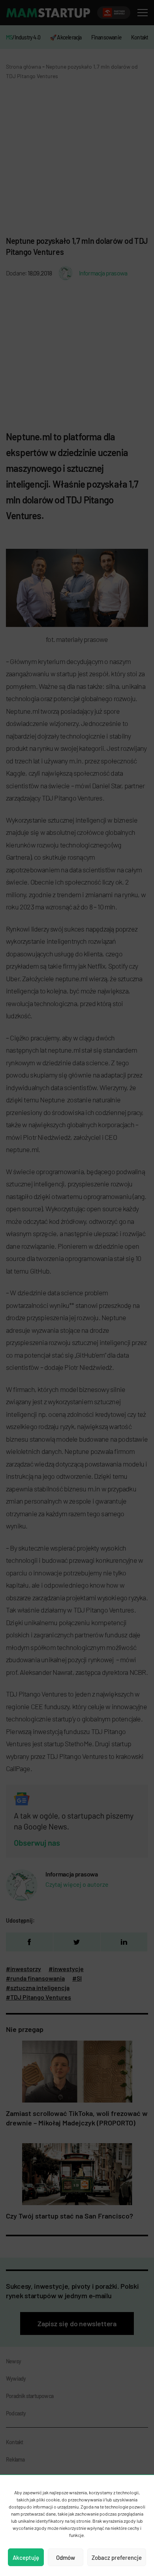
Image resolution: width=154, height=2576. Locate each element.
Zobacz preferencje (117, 2557)
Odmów (66, 2557)
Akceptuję (26, 2557)
